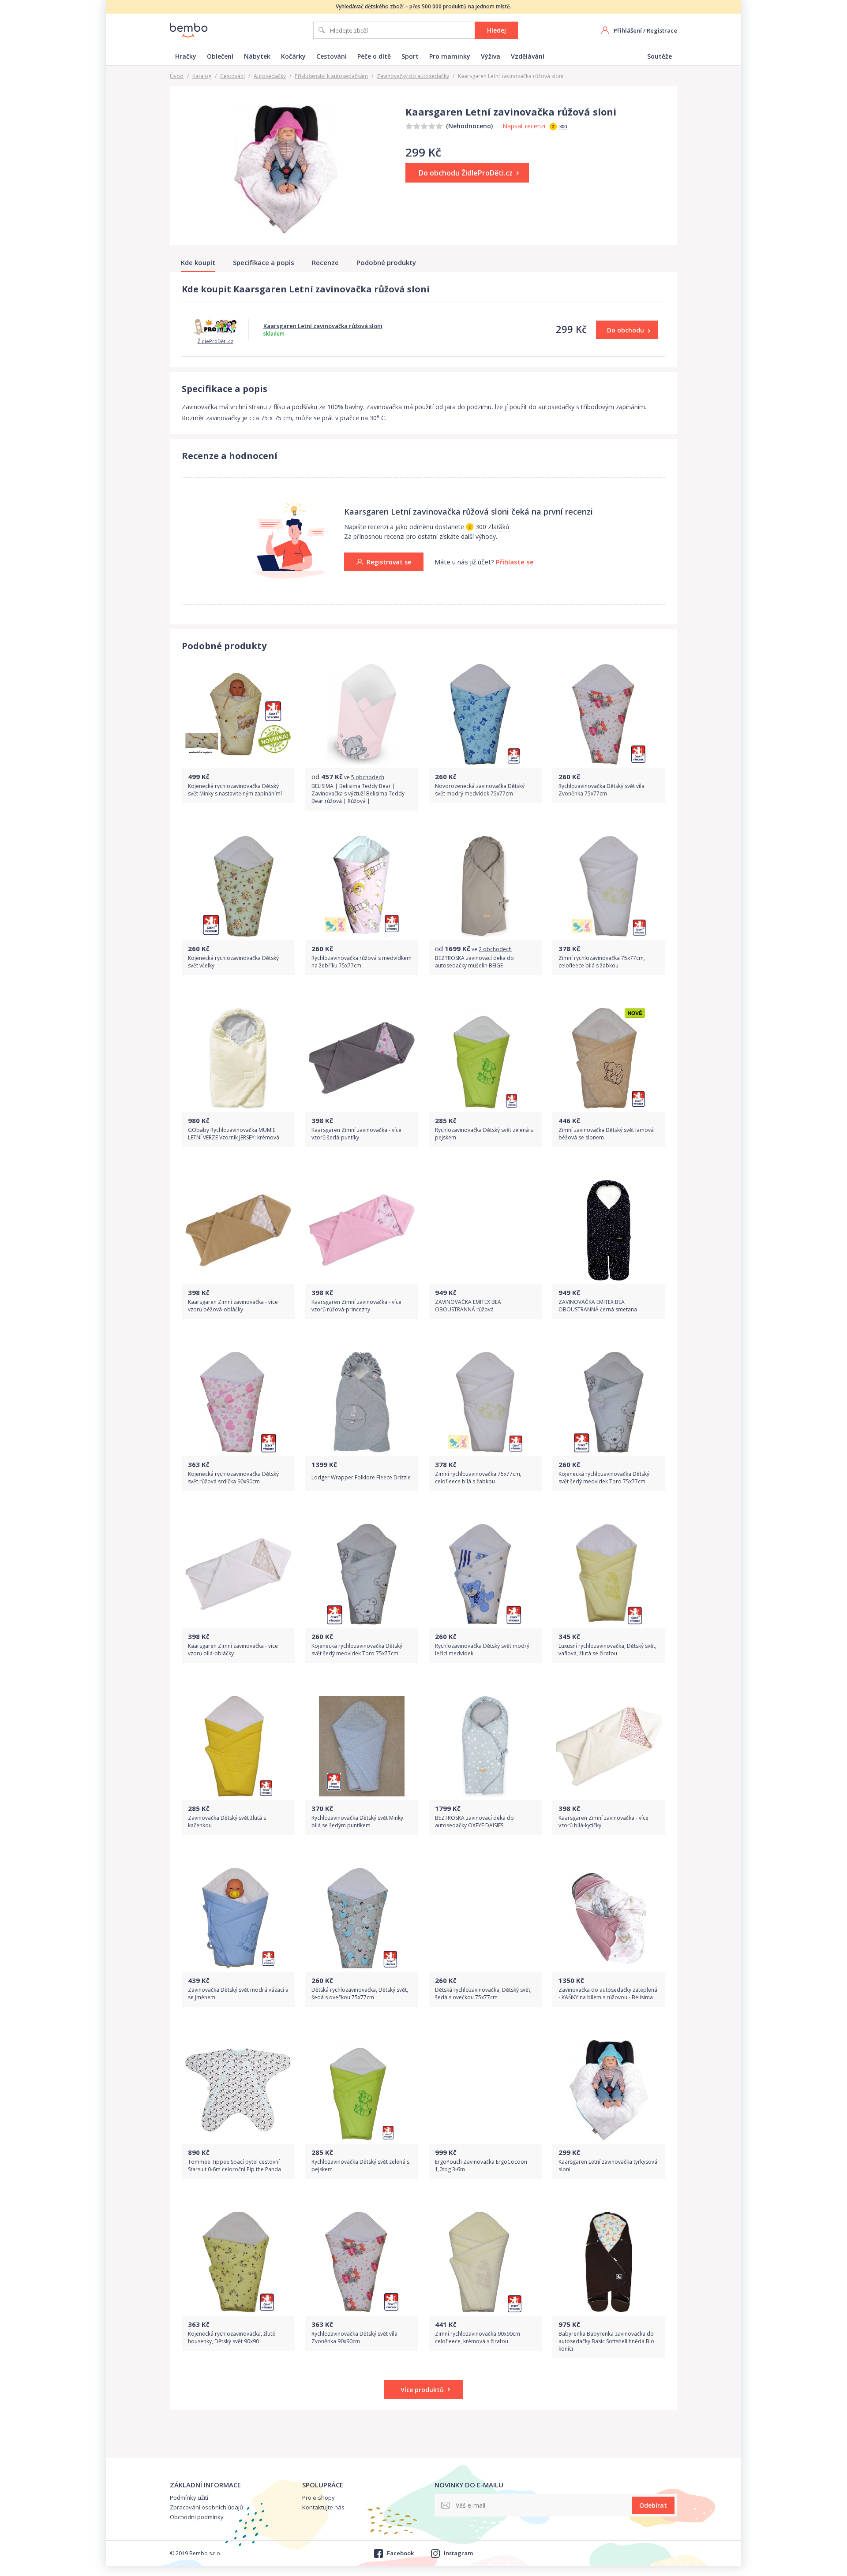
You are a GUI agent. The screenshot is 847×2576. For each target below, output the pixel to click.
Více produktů (422, 2390)
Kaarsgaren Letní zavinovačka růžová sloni (323, 326)
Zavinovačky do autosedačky (413, 76)
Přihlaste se (515, 562)
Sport (410, 56)
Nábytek (257, 56)
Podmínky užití (189, 2498)
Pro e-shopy (319, 2498)
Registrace (662, 30)
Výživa (491, 56)
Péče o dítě (374, 56)
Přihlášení (628, 30)
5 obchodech (368, 777)
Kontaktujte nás (323, 2507)
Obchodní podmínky (197, 2517)
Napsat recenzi (524, 126)
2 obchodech (495, 949)
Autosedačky (270, 76)
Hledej (497, 30)
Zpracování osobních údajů (206, 2507)
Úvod (177, 76)
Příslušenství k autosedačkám (331, 76)
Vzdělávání (528, 56)
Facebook (400, 2553)
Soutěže (660, 56)
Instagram (458, 2553)
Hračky (186, 56)
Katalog (202, 76)
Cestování (332, 56)
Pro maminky (450, 56)
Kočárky (293, 56)
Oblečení (220, 56)
